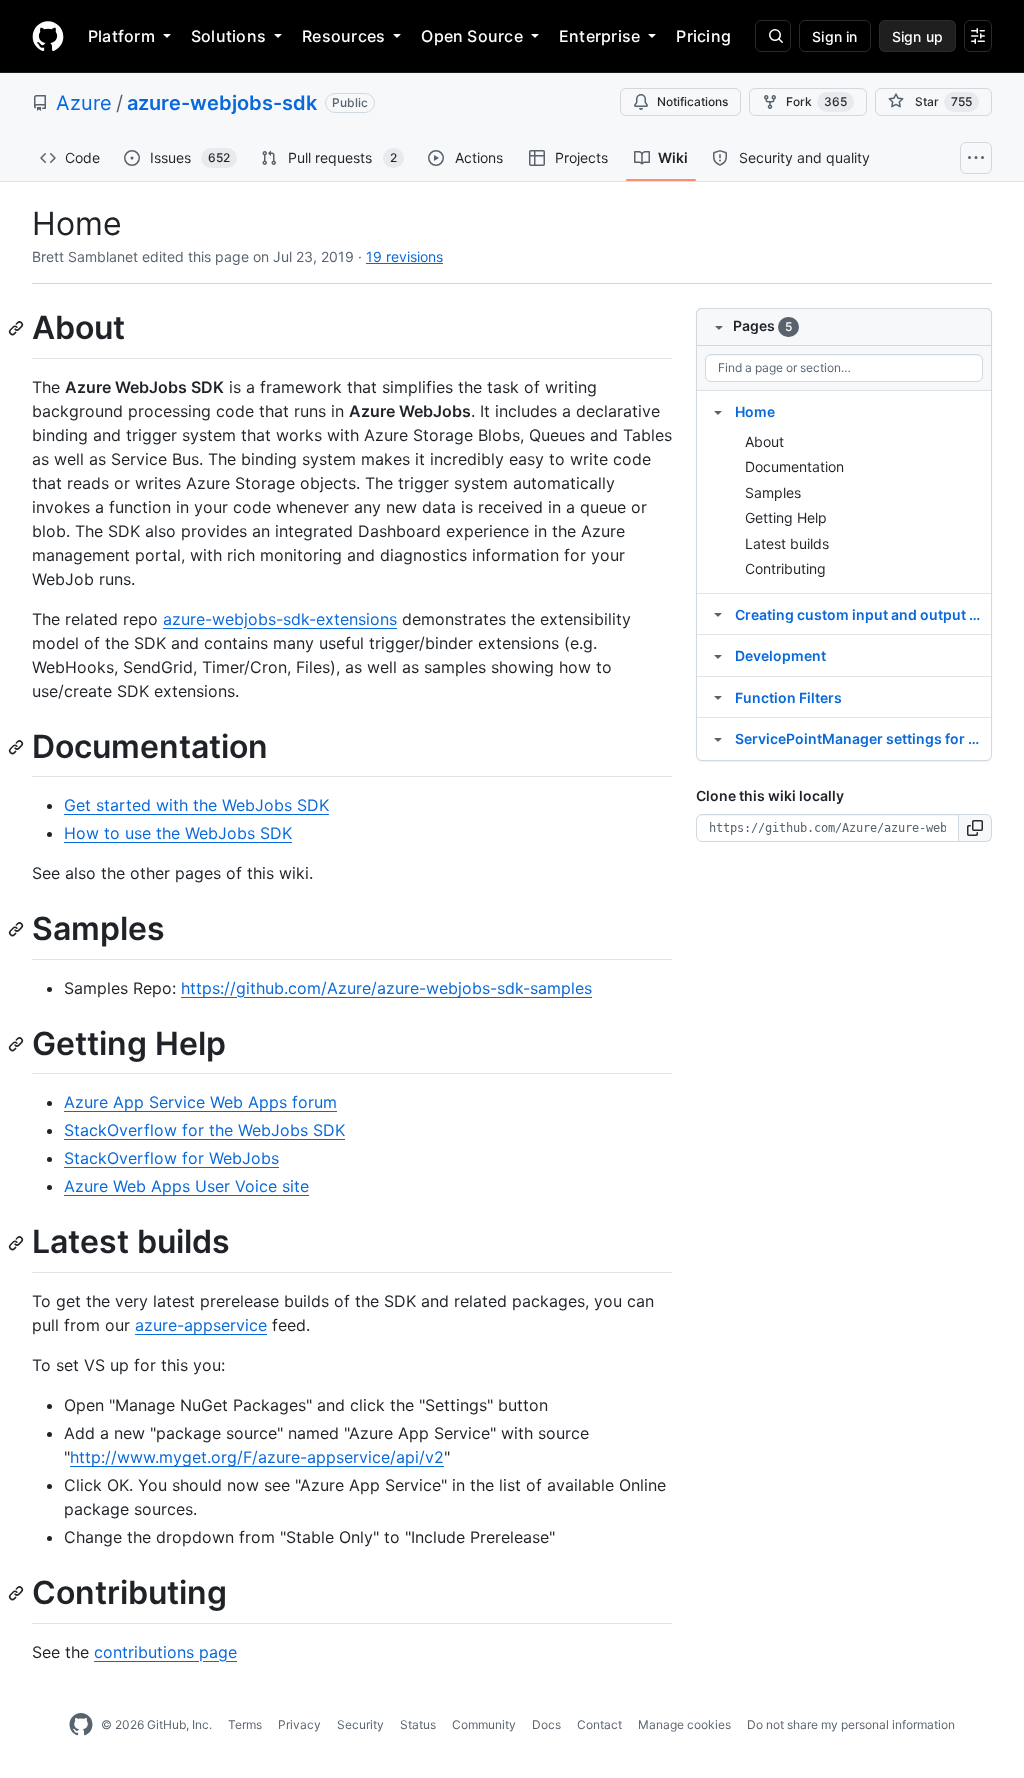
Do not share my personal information (851, 1724)
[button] (975, 828)
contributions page (165, 1652)
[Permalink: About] (18, 328)
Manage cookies (684, 1724)
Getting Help (786, 517)
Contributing (785, 568)
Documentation (794, 466)
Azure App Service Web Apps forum (200, 1102)
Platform (121, 36)
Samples (773, 492)
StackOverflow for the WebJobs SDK (204, 1130)
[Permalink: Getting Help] (18, 1044)
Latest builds (787, 543)
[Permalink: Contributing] (18, 1593)
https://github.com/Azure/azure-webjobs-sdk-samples (386, 988)
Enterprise (599, 36)
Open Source (472, 36)
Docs (546, 1724)
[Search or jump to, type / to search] (773, 36)
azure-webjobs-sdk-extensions (280, 619)
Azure (84, 103)
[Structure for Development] (718, 655)
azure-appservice (201, 1325)
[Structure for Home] (718, 411)
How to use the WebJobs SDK (178, 833)
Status (418, 1724)
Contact (599, 1724)
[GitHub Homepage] (81, 1725)
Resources (343, 36)
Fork (816, 101)
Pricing (703, 36)
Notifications (692, 101)
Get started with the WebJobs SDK (196, 805)
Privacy (299, 1724)
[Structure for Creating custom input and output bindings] (718, 614)
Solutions (228, 36)
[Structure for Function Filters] (718, 697)
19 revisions (404, 256)
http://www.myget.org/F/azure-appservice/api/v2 (257, 1457)
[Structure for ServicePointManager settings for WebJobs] (718, 738)
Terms (245, 1724)
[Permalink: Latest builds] (18, 1243)
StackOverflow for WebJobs (171, 1158)
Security (360, 1724)
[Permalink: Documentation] (18, 747)
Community (484, 1724)
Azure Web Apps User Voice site (186, 1186)
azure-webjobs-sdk (222, 103)
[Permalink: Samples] (18, 930)
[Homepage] (48, 36)
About (764, 441)
